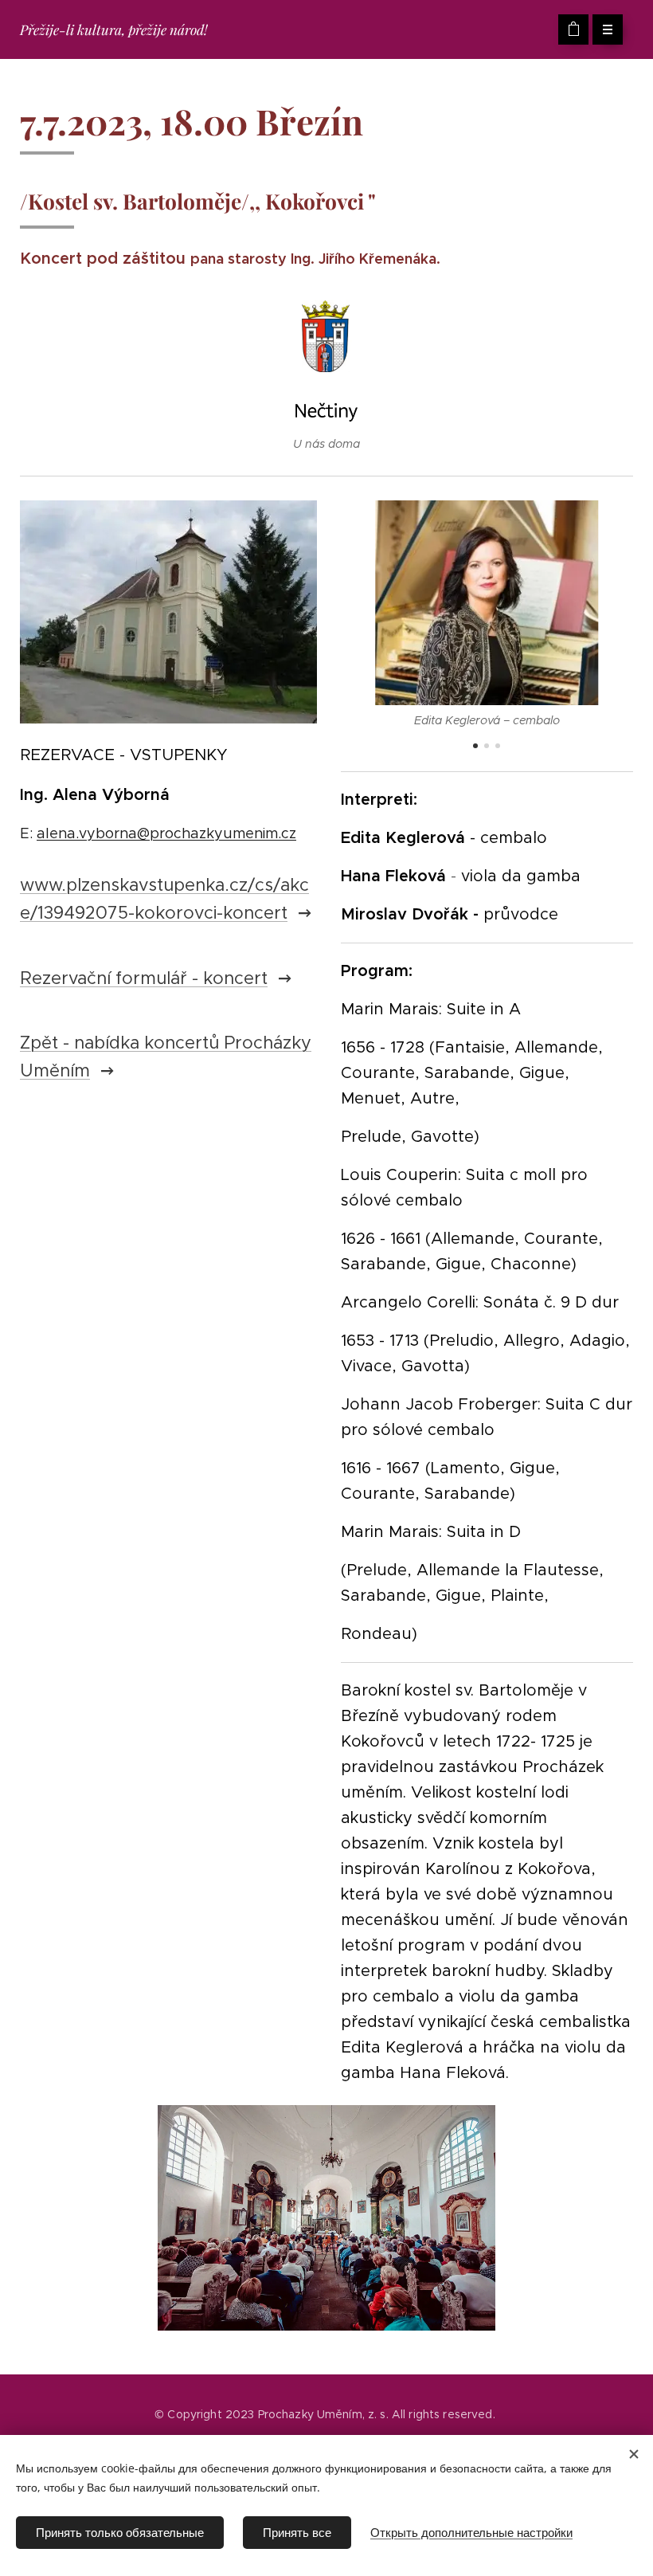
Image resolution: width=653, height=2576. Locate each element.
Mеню (608, 29)
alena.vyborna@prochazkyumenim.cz (166, 833)
